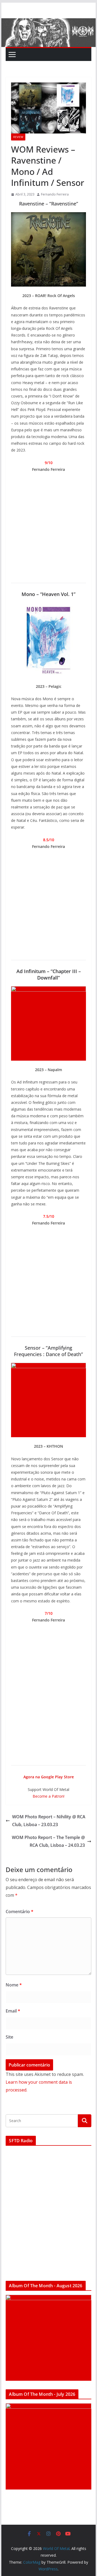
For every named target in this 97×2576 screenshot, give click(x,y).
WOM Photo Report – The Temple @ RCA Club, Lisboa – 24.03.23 (48, 1841)
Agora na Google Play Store (49, 1777)
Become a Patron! (48, 1796)
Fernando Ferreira (55, 194)
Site (9, 2037)
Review (18, 137)
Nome (14, 1985)
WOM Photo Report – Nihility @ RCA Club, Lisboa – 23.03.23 (49, 1821)
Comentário (20, 1912)
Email (13, 2011)
